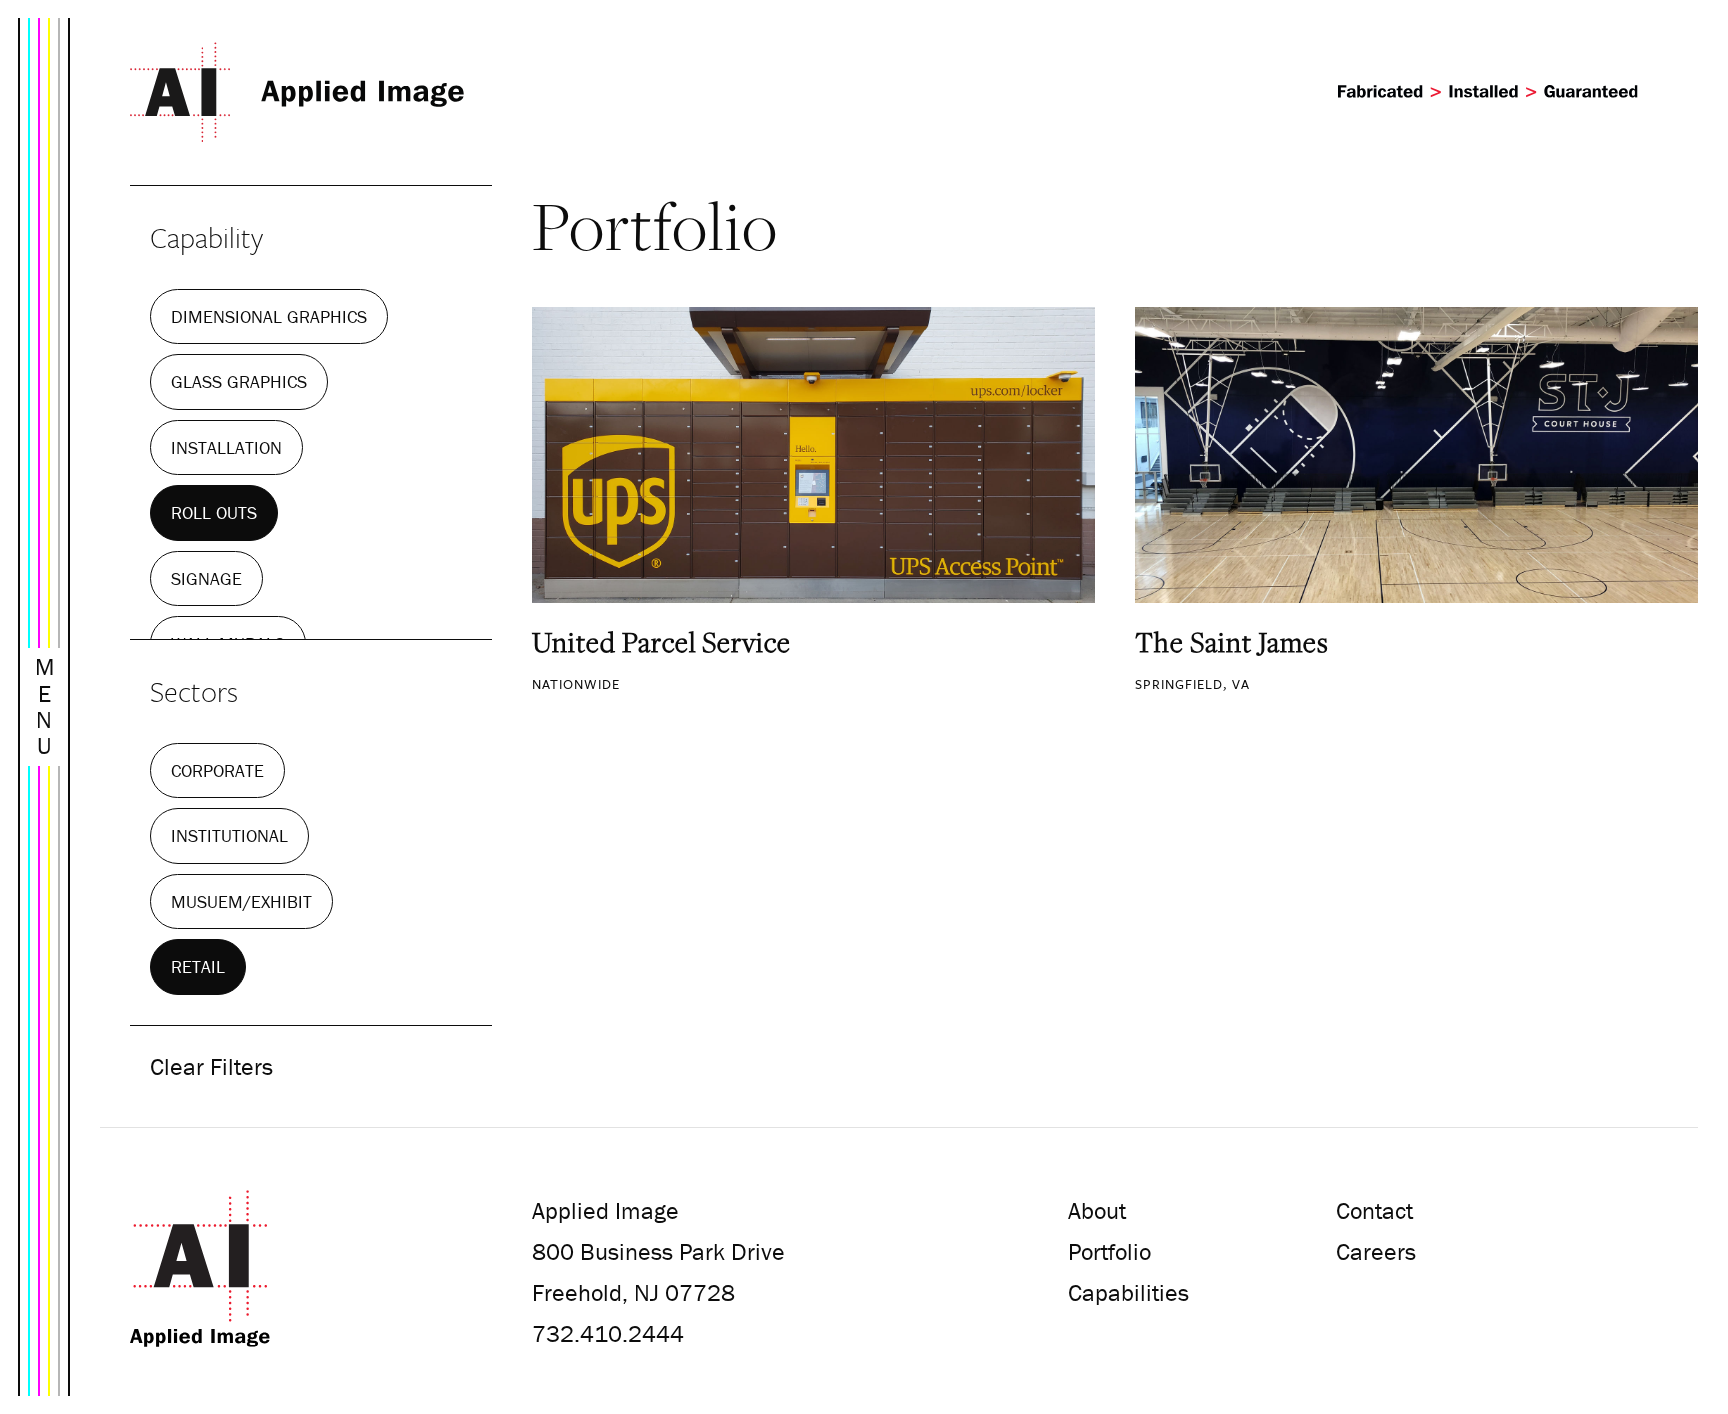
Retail (198, 966)
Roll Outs (214, 512)
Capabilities (1128, 1292)
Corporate (217, 770)
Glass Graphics (239, 381)
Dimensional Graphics (269, 316)
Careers (1376, 1251)
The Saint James (1232, 642)
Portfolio (1109, 1251)
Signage (206, 578)
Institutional (229, 835)
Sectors (194, 691)
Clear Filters (211, 1066)
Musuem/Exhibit (241, 901)
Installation (226, 447)
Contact (1374, 1210)
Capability (206, 237)
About (1097, 1210)
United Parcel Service (661, 642)
